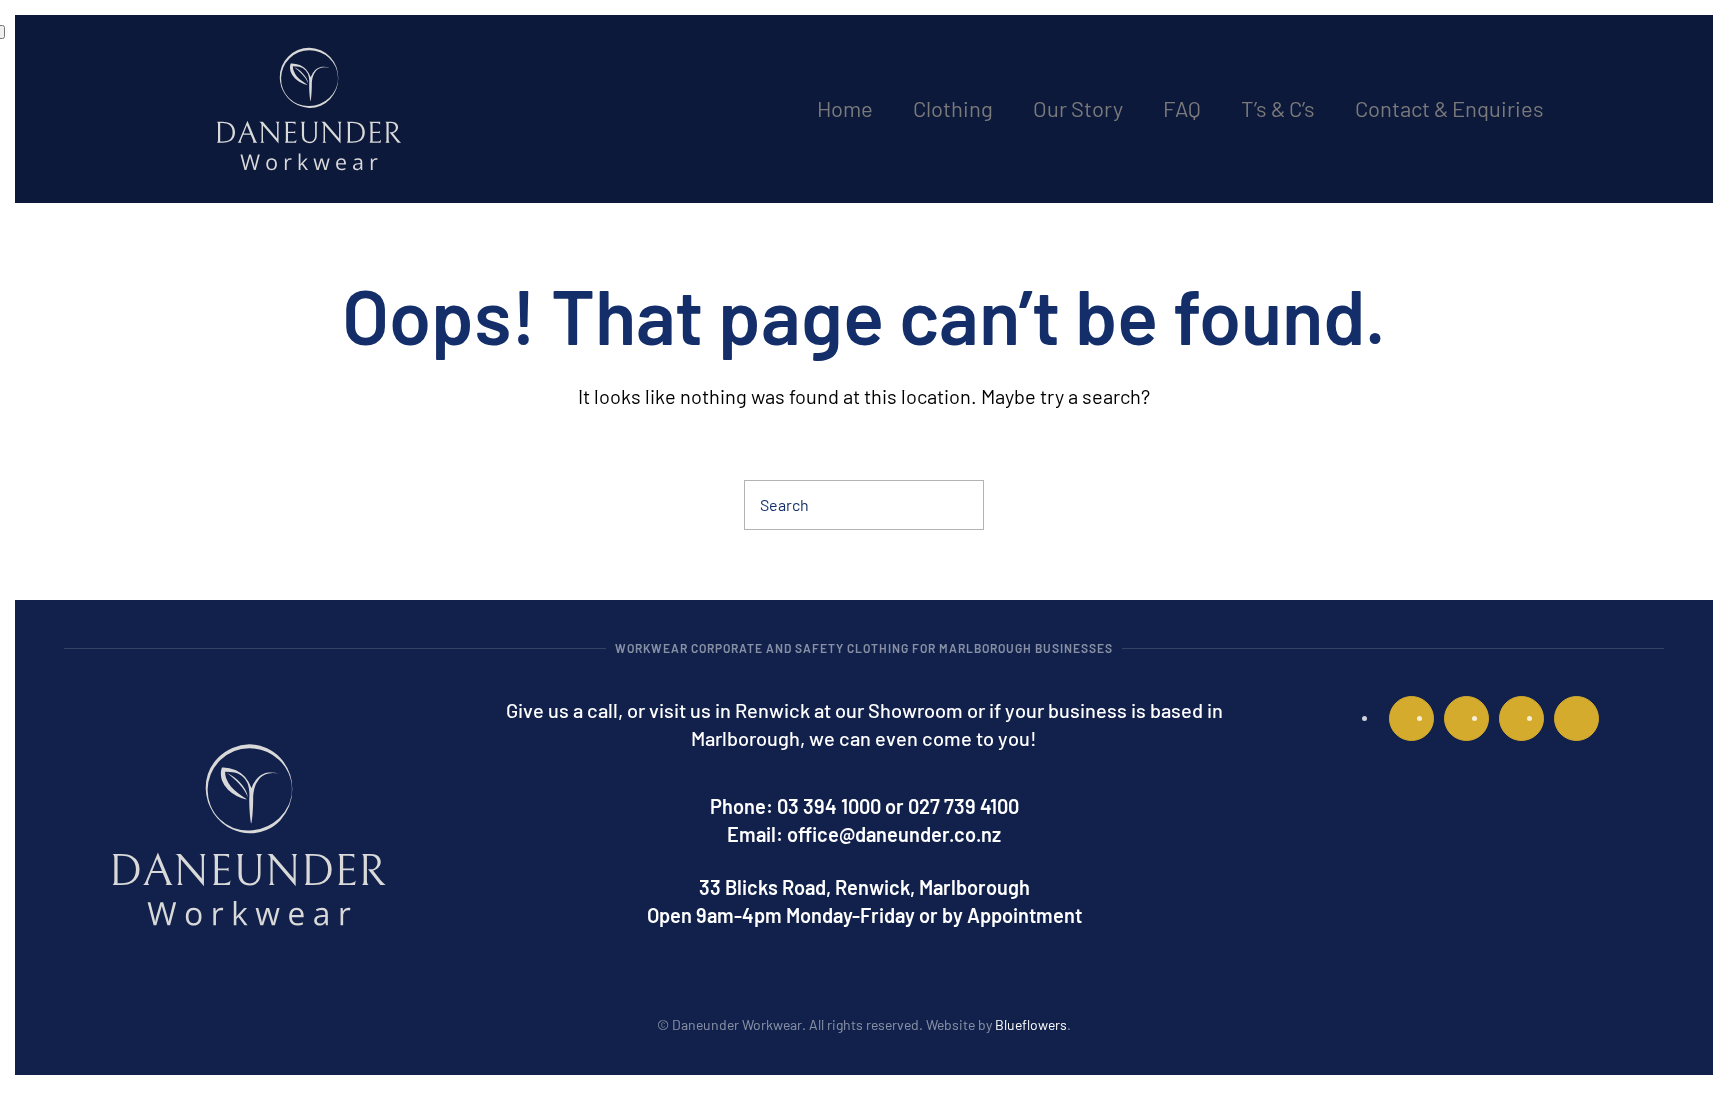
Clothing (953, 108)
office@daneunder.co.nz (894, 834)
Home (845, 108)
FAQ (1182, 108)
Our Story (1078, 108)
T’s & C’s (1278, 108)
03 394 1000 (829, 806)
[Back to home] (309, 109)
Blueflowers (1031, 1024)
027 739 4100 (963, 806)
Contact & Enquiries (1449, 108)
